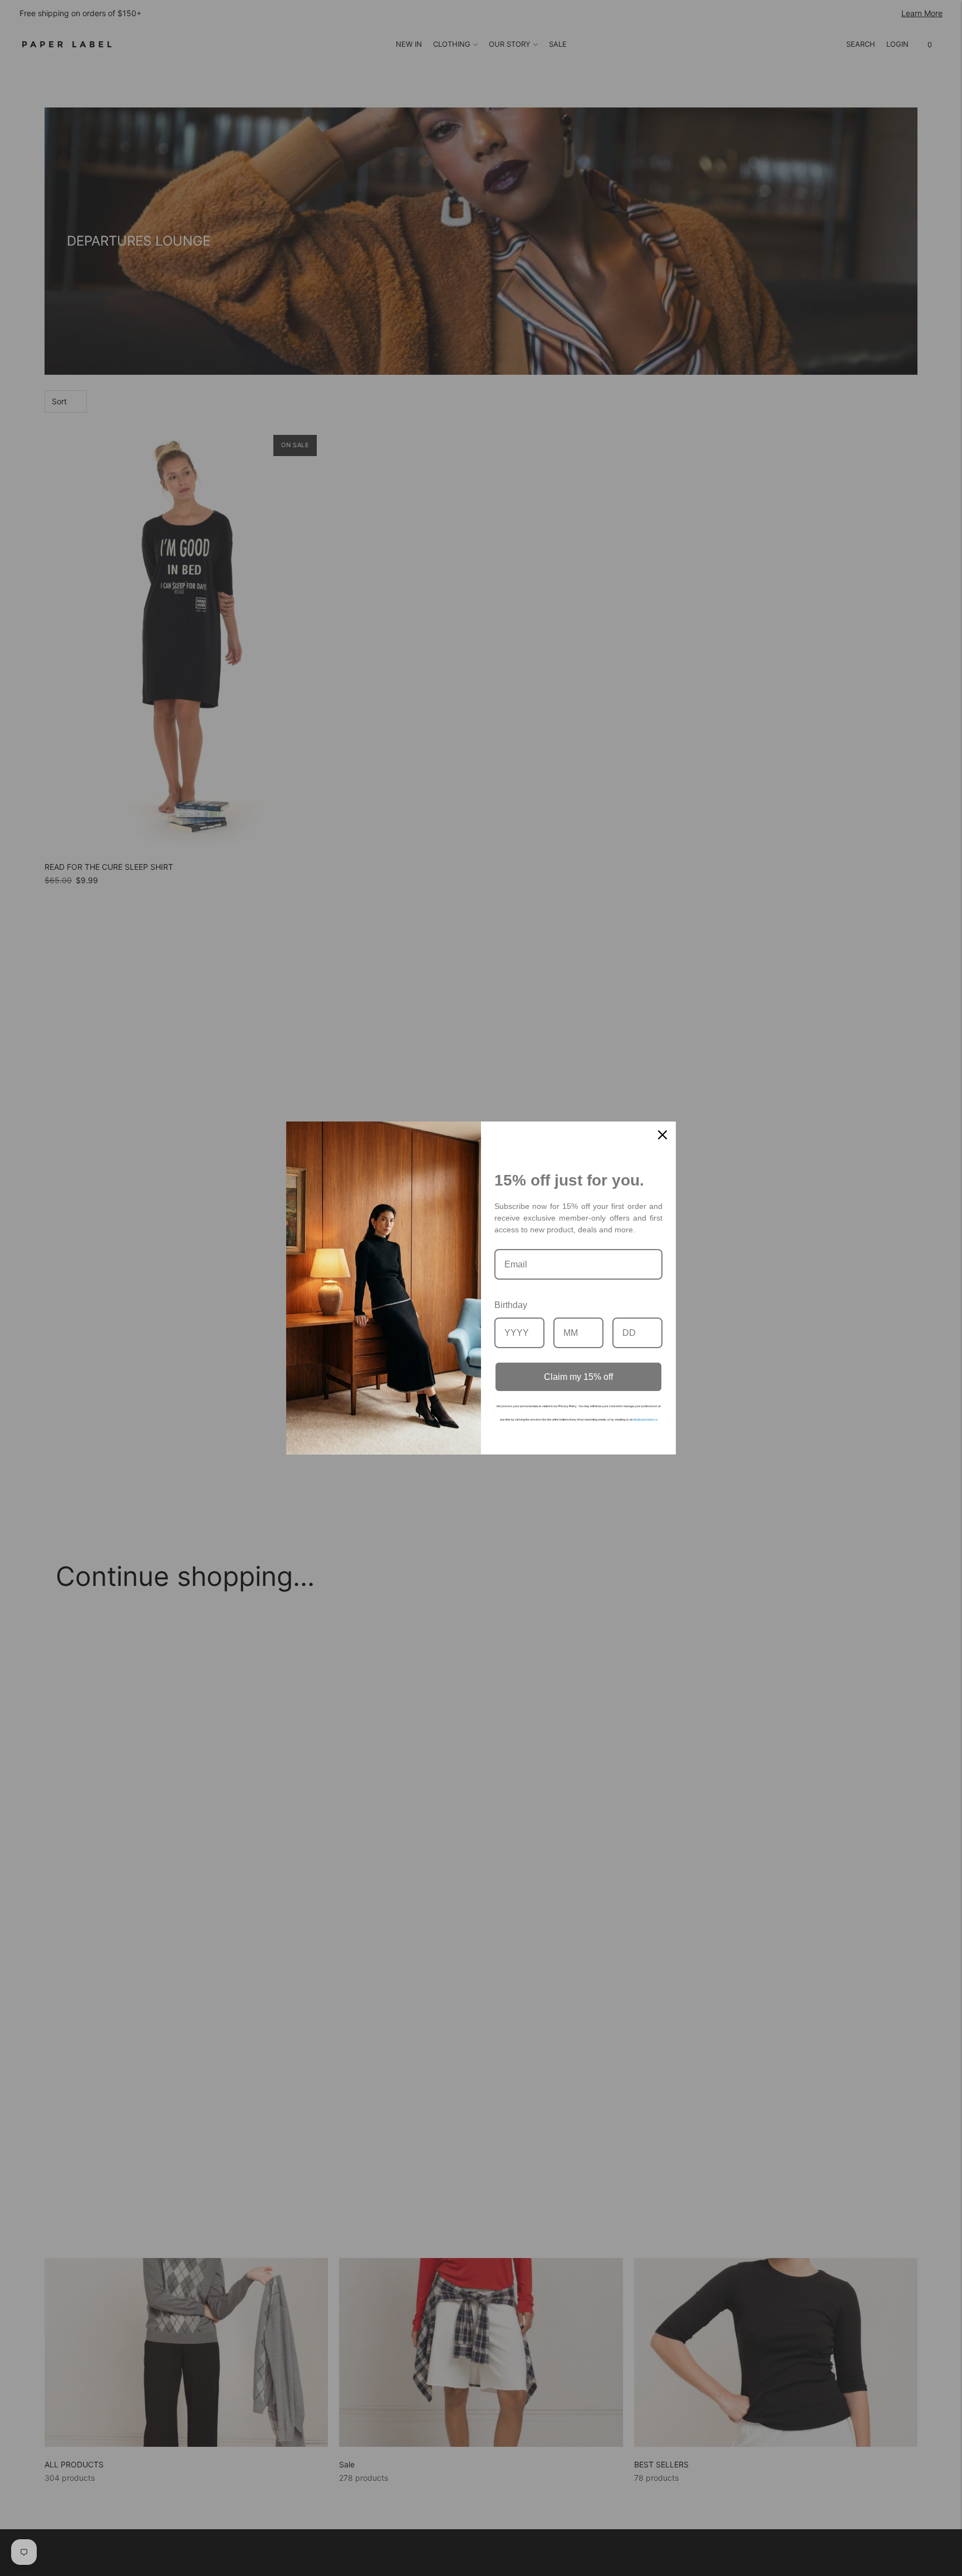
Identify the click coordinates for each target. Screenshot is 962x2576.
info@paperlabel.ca (645, 1419)
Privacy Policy (568, 1406)
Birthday (511, 1305)
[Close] (662, 1135)
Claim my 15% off (578, 1377)
